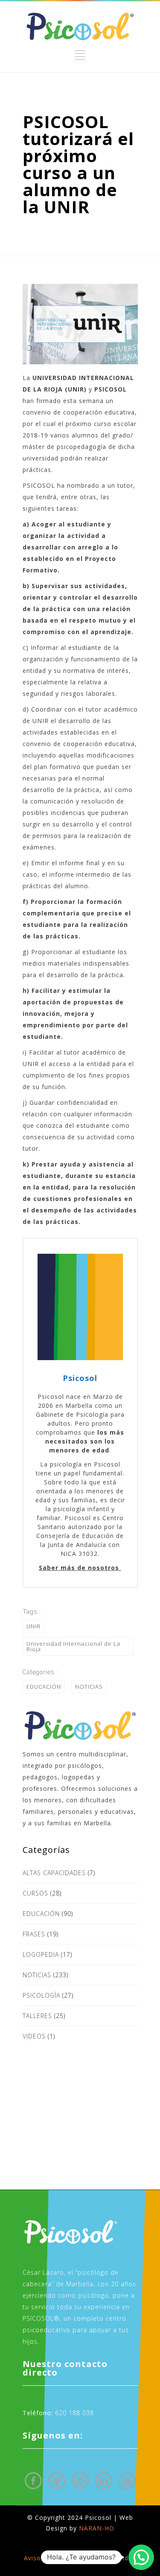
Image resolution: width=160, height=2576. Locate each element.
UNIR (33, 1626)
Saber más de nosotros (80, 1568)
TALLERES (37, 2016)
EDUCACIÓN (44, 1687)
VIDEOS (34, 2036)
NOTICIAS (89, 1687)
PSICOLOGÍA (41, 1995)
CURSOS (35, 1893)
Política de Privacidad (102, 2558)
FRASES (34, 1934)
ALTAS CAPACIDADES (54, 1873)
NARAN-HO (97, 2528)
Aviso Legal (42, 2558)
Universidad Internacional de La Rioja (73, 1646)
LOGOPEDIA (41, 1954)
